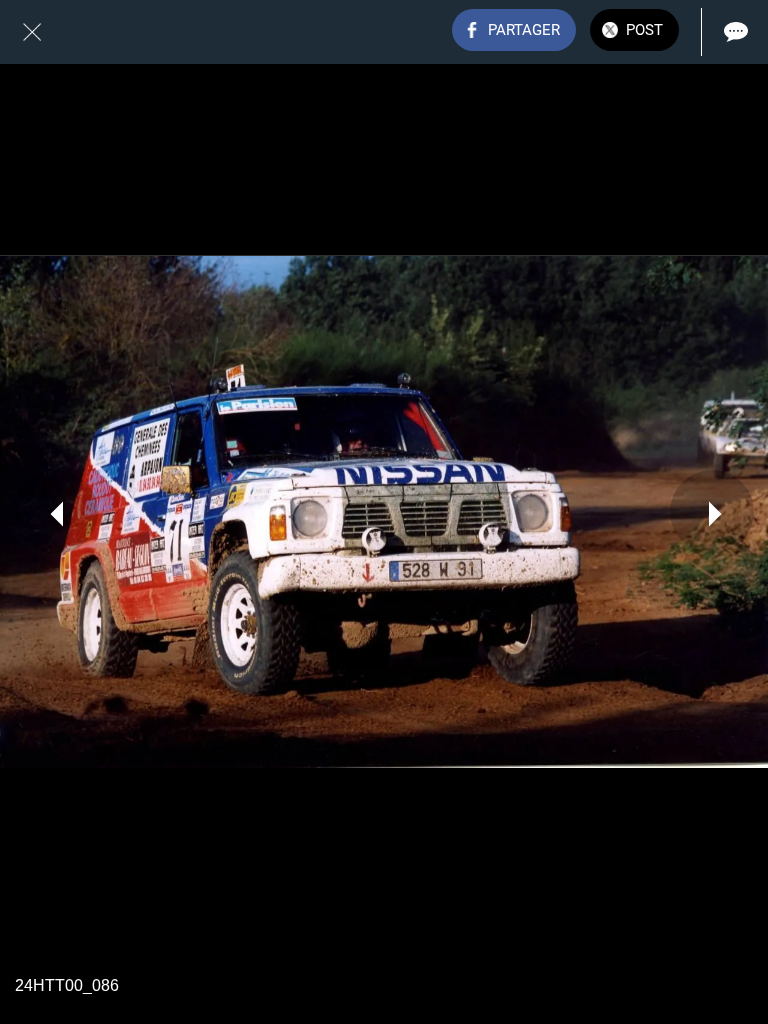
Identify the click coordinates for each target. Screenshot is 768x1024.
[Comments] (736, 32)
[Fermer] (32, 32)
